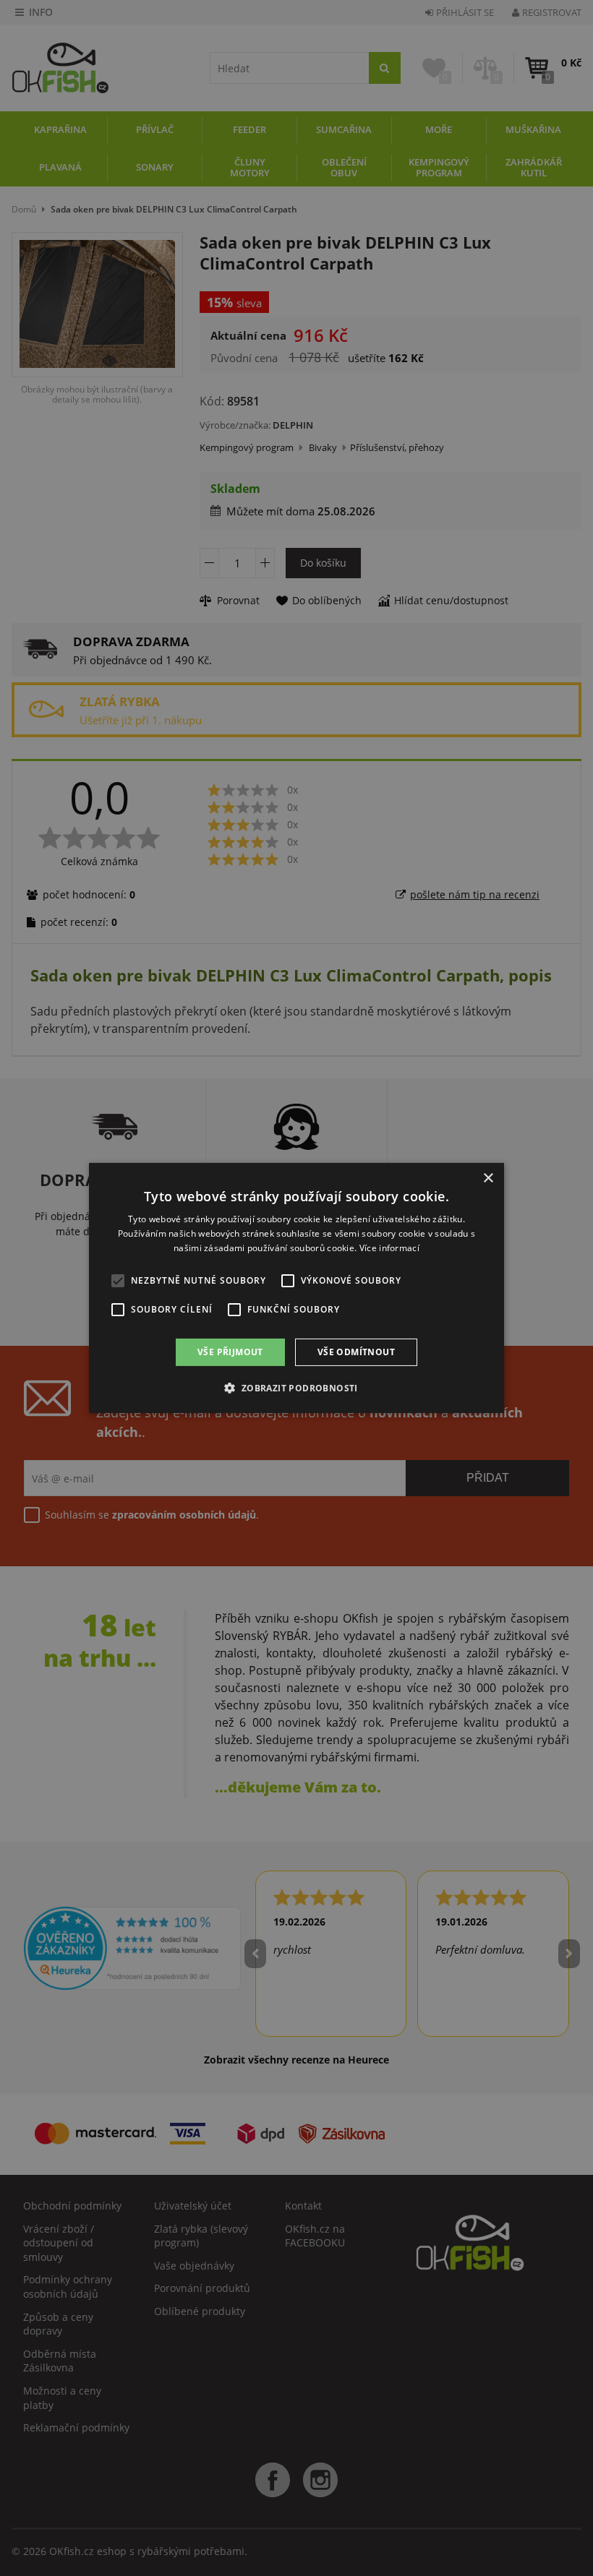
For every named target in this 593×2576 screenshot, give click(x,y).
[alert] (296, 1288)
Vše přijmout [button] (230, 1352)
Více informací (389, 1248)
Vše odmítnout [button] (356, 1352)
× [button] (488, 1178)
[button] (296, 1388)
